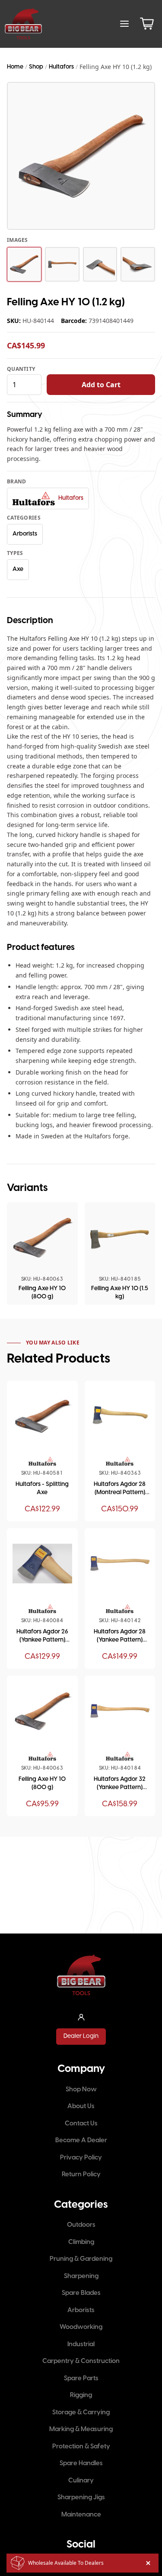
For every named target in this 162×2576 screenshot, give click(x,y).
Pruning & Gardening (81, 2259)
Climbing (81, 2242)
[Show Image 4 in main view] (138, 264)
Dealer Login (81, 2036)
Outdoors (81, 2225)
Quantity (21, 369)
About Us (81, 2106)
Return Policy (81, 2175)
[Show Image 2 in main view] (62, 264)
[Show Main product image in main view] (24, 264)
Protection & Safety (81, 2447)
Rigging (81, 2395)
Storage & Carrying (81, 2413)
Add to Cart (101, 385)
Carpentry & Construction (81, 2361)
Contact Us (81, 2124)
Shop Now (81, 2090)
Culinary (81, 2481)
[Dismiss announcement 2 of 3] (148, 2563)
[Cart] (147, 24)
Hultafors (61, 67)
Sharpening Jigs (81, 2498)
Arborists (25, 534)
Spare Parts (81, 2379)
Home (15, 67)
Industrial (81, 2344)
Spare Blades (81, 2293)
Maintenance (81, 2515)
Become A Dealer (81, 2140)
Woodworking (81, 2327)
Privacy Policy (81, 2158)
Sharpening (81, 2276)
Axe (18, 569)
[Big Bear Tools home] (23, 24)
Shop (36, 67)
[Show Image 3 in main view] (100, 264)
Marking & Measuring (81, 2429)
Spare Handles (81, 2463)
